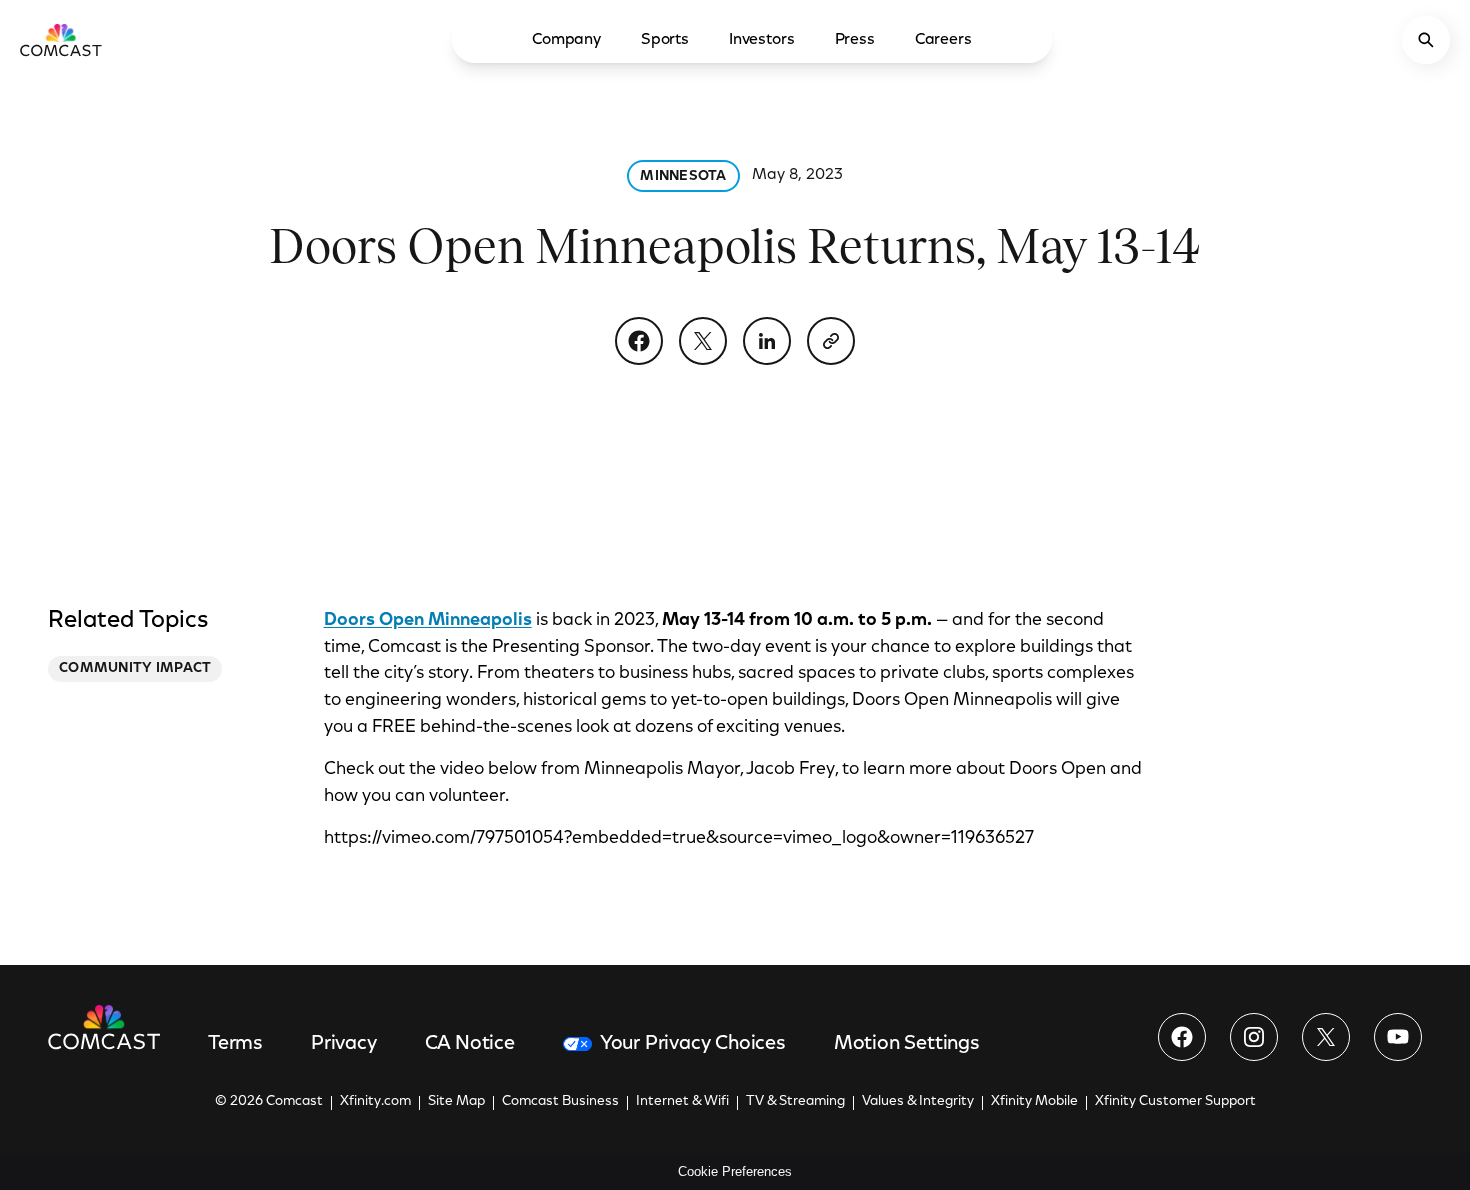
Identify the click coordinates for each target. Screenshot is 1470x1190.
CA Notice (470, 1044)
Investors (762, 40)
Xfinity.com (375, 1102)
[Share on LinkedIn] (767, 341)
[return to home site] (61, 40)
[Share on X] (703, 341)
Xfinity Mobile (1034, 1102)
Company (566, 40)
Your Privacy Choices (693, 1044)
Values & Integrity (918, 1102)
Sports (665, 40)
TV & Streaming (795, 1102)
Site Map (456, 1102)
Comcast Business (560, 1102)
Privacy (344, 1044)
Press (855, 40)
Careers (943, 40)
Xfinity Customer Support (1175, 1102)
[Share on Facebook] (639, 341)
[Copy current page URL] (831, 341)
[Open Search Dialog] (1426, 40)
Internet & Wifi (682, 1102)
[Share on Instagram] (1254, 1037)
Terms (235, 1044)
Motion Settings (907, 1044)
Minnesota (683, 177)
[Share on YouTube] (1398, 1037)
